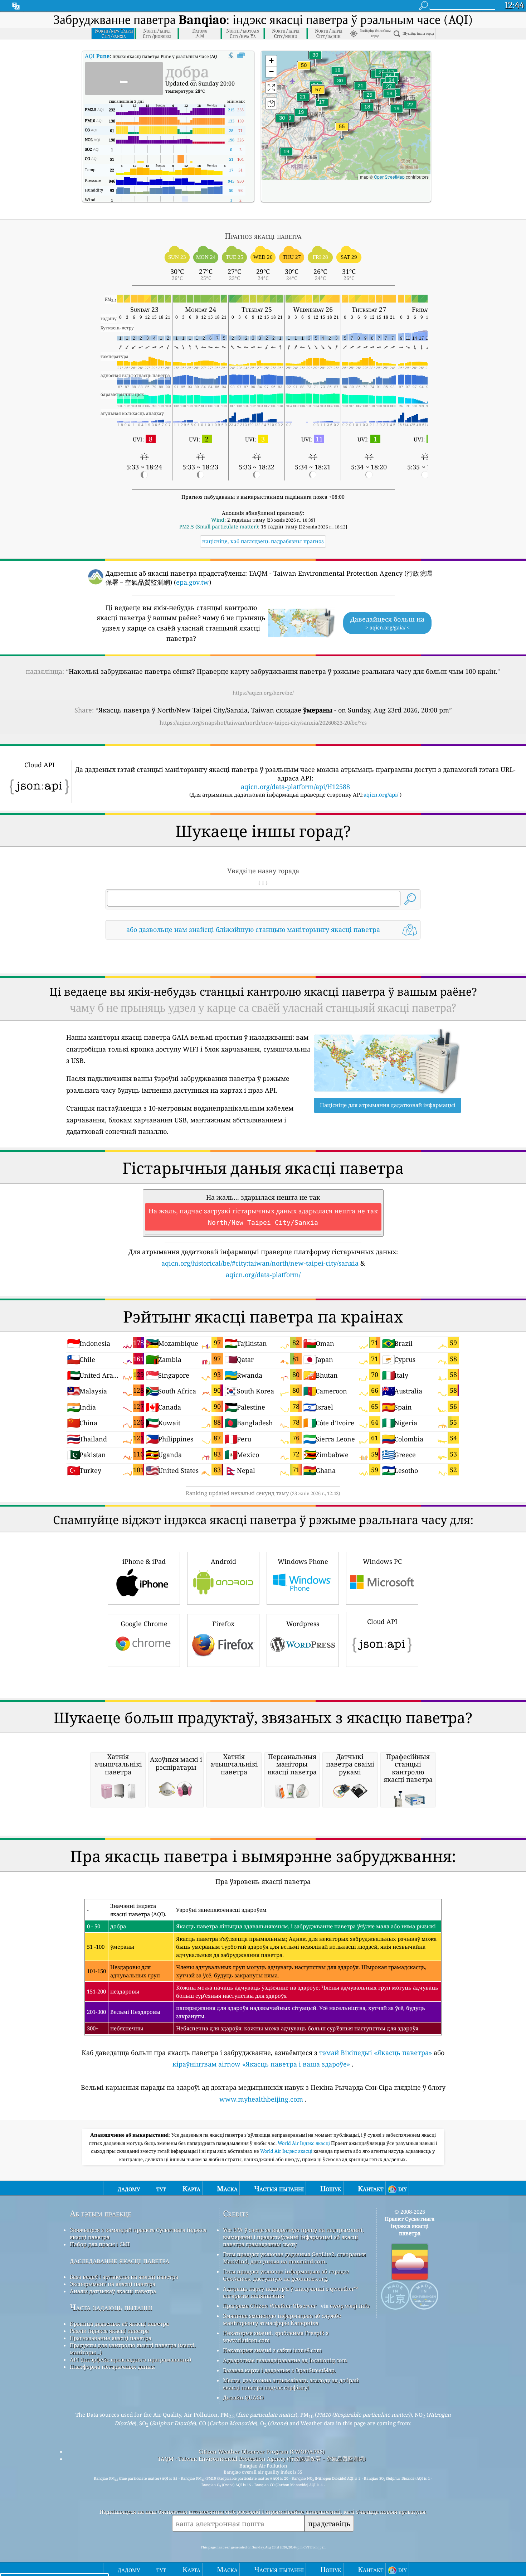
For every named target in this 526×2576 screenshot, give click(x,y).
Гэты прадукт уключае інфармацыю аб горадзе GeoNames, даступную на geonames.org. (286, 2275)
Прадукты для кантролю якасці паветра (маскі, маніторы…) (133, 2349)
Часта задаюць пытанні (111, 2307)
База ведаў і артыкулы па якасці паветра (124, 2277)
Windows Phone (303, 1561)
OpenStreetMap (389, 177)
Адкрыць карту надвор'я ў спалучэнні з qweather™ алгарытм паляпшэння (290, 2292)
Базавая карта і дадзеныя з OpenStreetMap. (279, 2370)
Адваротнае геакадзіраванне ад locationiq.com (285, 2360)
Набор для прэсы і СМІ (100, 2244)
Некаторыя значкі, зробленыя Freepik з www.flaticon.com (276, 2336)
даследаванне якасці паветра (120, 2260)
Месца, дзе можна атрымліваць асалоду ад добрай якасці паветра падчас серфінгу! (291, 2384)
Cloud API (382, 1622)
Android (223, 1561)
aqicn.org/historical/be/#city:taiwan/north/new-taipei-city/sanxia (260, 1263)
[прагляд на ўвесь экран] (241, 55)
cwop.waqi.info (350, 2306)
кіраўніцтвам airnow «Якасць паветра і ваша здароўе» (261, 2064)
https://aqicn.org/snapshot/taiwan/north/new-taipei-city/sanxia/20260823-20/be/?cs (263, 722)
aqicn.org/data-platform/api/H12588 (295, 787)
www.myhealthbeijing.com (261, 2099)
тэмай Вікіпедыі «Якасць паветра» (376, 2053)
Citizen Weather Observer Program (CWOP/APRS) (262, 2451)
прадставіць (329, 2524)
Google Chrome (144, 1624)
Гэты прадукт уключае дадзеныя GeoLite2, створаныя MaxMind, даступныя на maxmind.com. (294, 2258)
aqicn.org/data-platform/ (263, 1275)
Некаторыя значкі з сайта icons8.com (272, 2350)
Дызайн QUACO (243, 2397)
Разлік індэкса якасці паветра (109, 2331)
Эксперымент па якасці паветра (113, 2284)
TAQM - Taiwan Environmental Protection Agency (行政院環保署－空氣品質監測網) (262, 2459)
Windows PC (382, 1561)
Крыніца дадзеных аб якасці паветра (119, 2324)
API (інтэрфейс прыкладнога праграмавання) (130, 2359)
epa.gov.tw (193, 582)
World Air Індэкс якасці (304, 2143)
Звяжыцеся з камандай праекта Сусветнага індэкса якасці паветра (138, 2233)
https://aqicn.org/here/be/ (263, 693)
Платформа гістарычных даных (112, 2367)
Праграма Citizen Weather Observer (270, 2306)
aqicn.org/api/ (381, 794)
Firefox (223, 1624)
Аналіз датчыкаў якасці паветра (113, 2291)
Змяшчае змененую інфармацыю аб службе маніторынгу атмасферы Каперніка (282, 2319)
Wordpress (303, 1624)
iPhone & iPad (144, 1561)
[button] (318, 94)
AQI (97, 56)
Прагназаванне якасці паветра (111, 2338)
